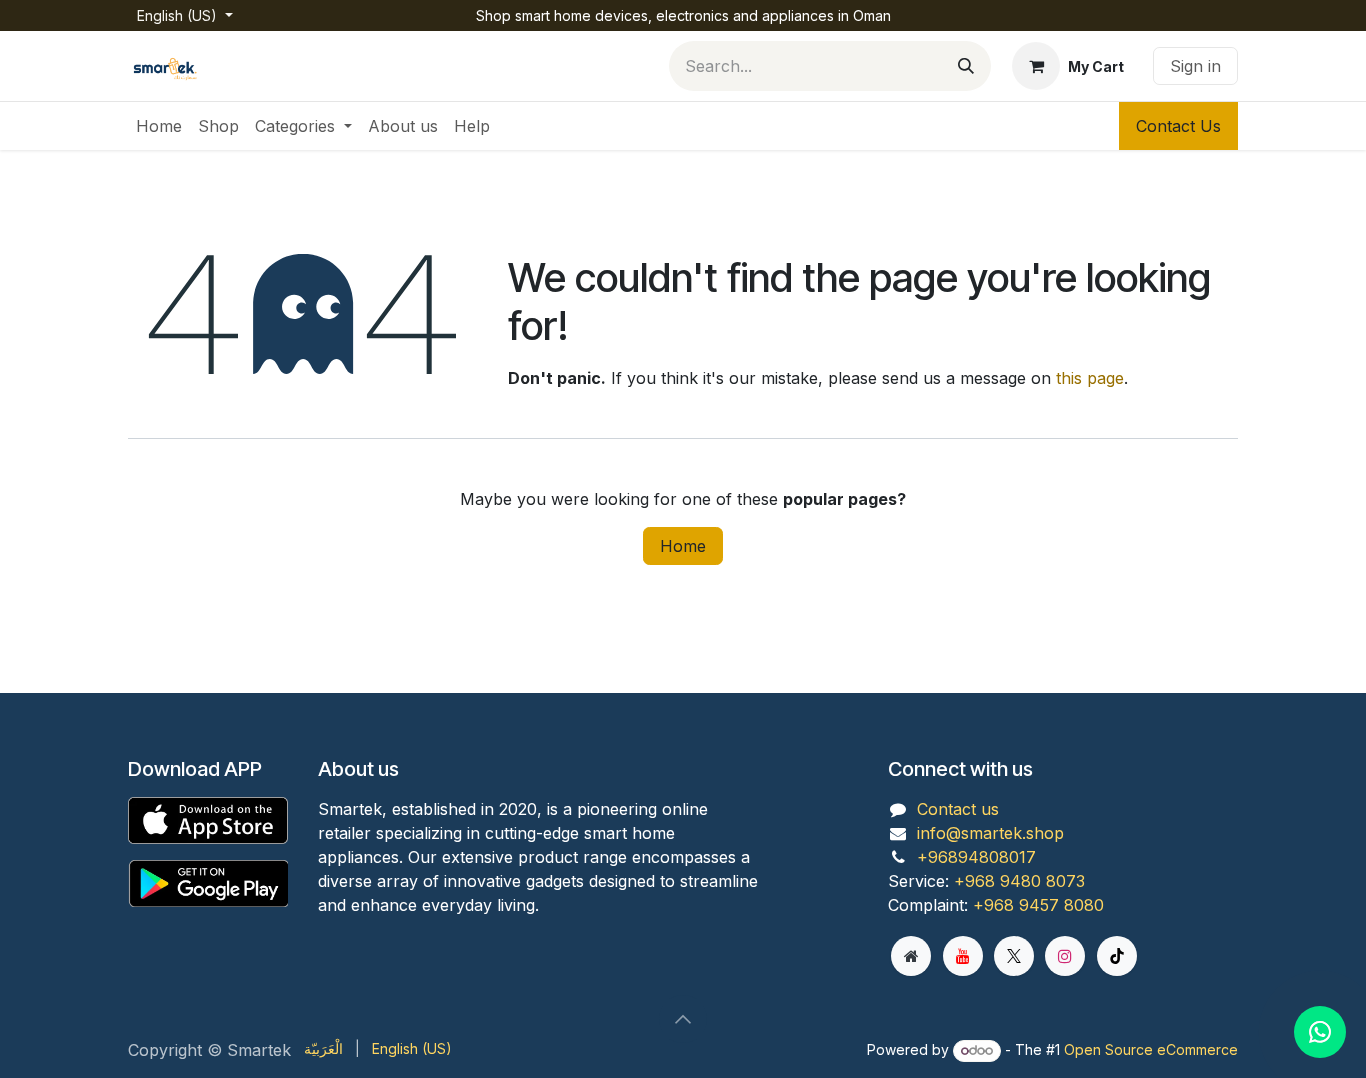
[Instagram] (1065, 956)
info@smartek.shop (990, 833)
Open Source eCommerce (1151, 1049)
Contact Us (1178, 126)
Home (683, 546)
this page (1090, 378)
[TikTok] (1117, 956)
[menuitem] (159, 126)
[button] (683, 1019)
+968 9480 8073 (1019, 881)
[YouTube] (963, 956)
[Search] (966, 66)
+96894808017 (976, 857)
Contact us (958, 809)
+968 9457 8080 (1038, 905)
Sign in (1195, 66)
